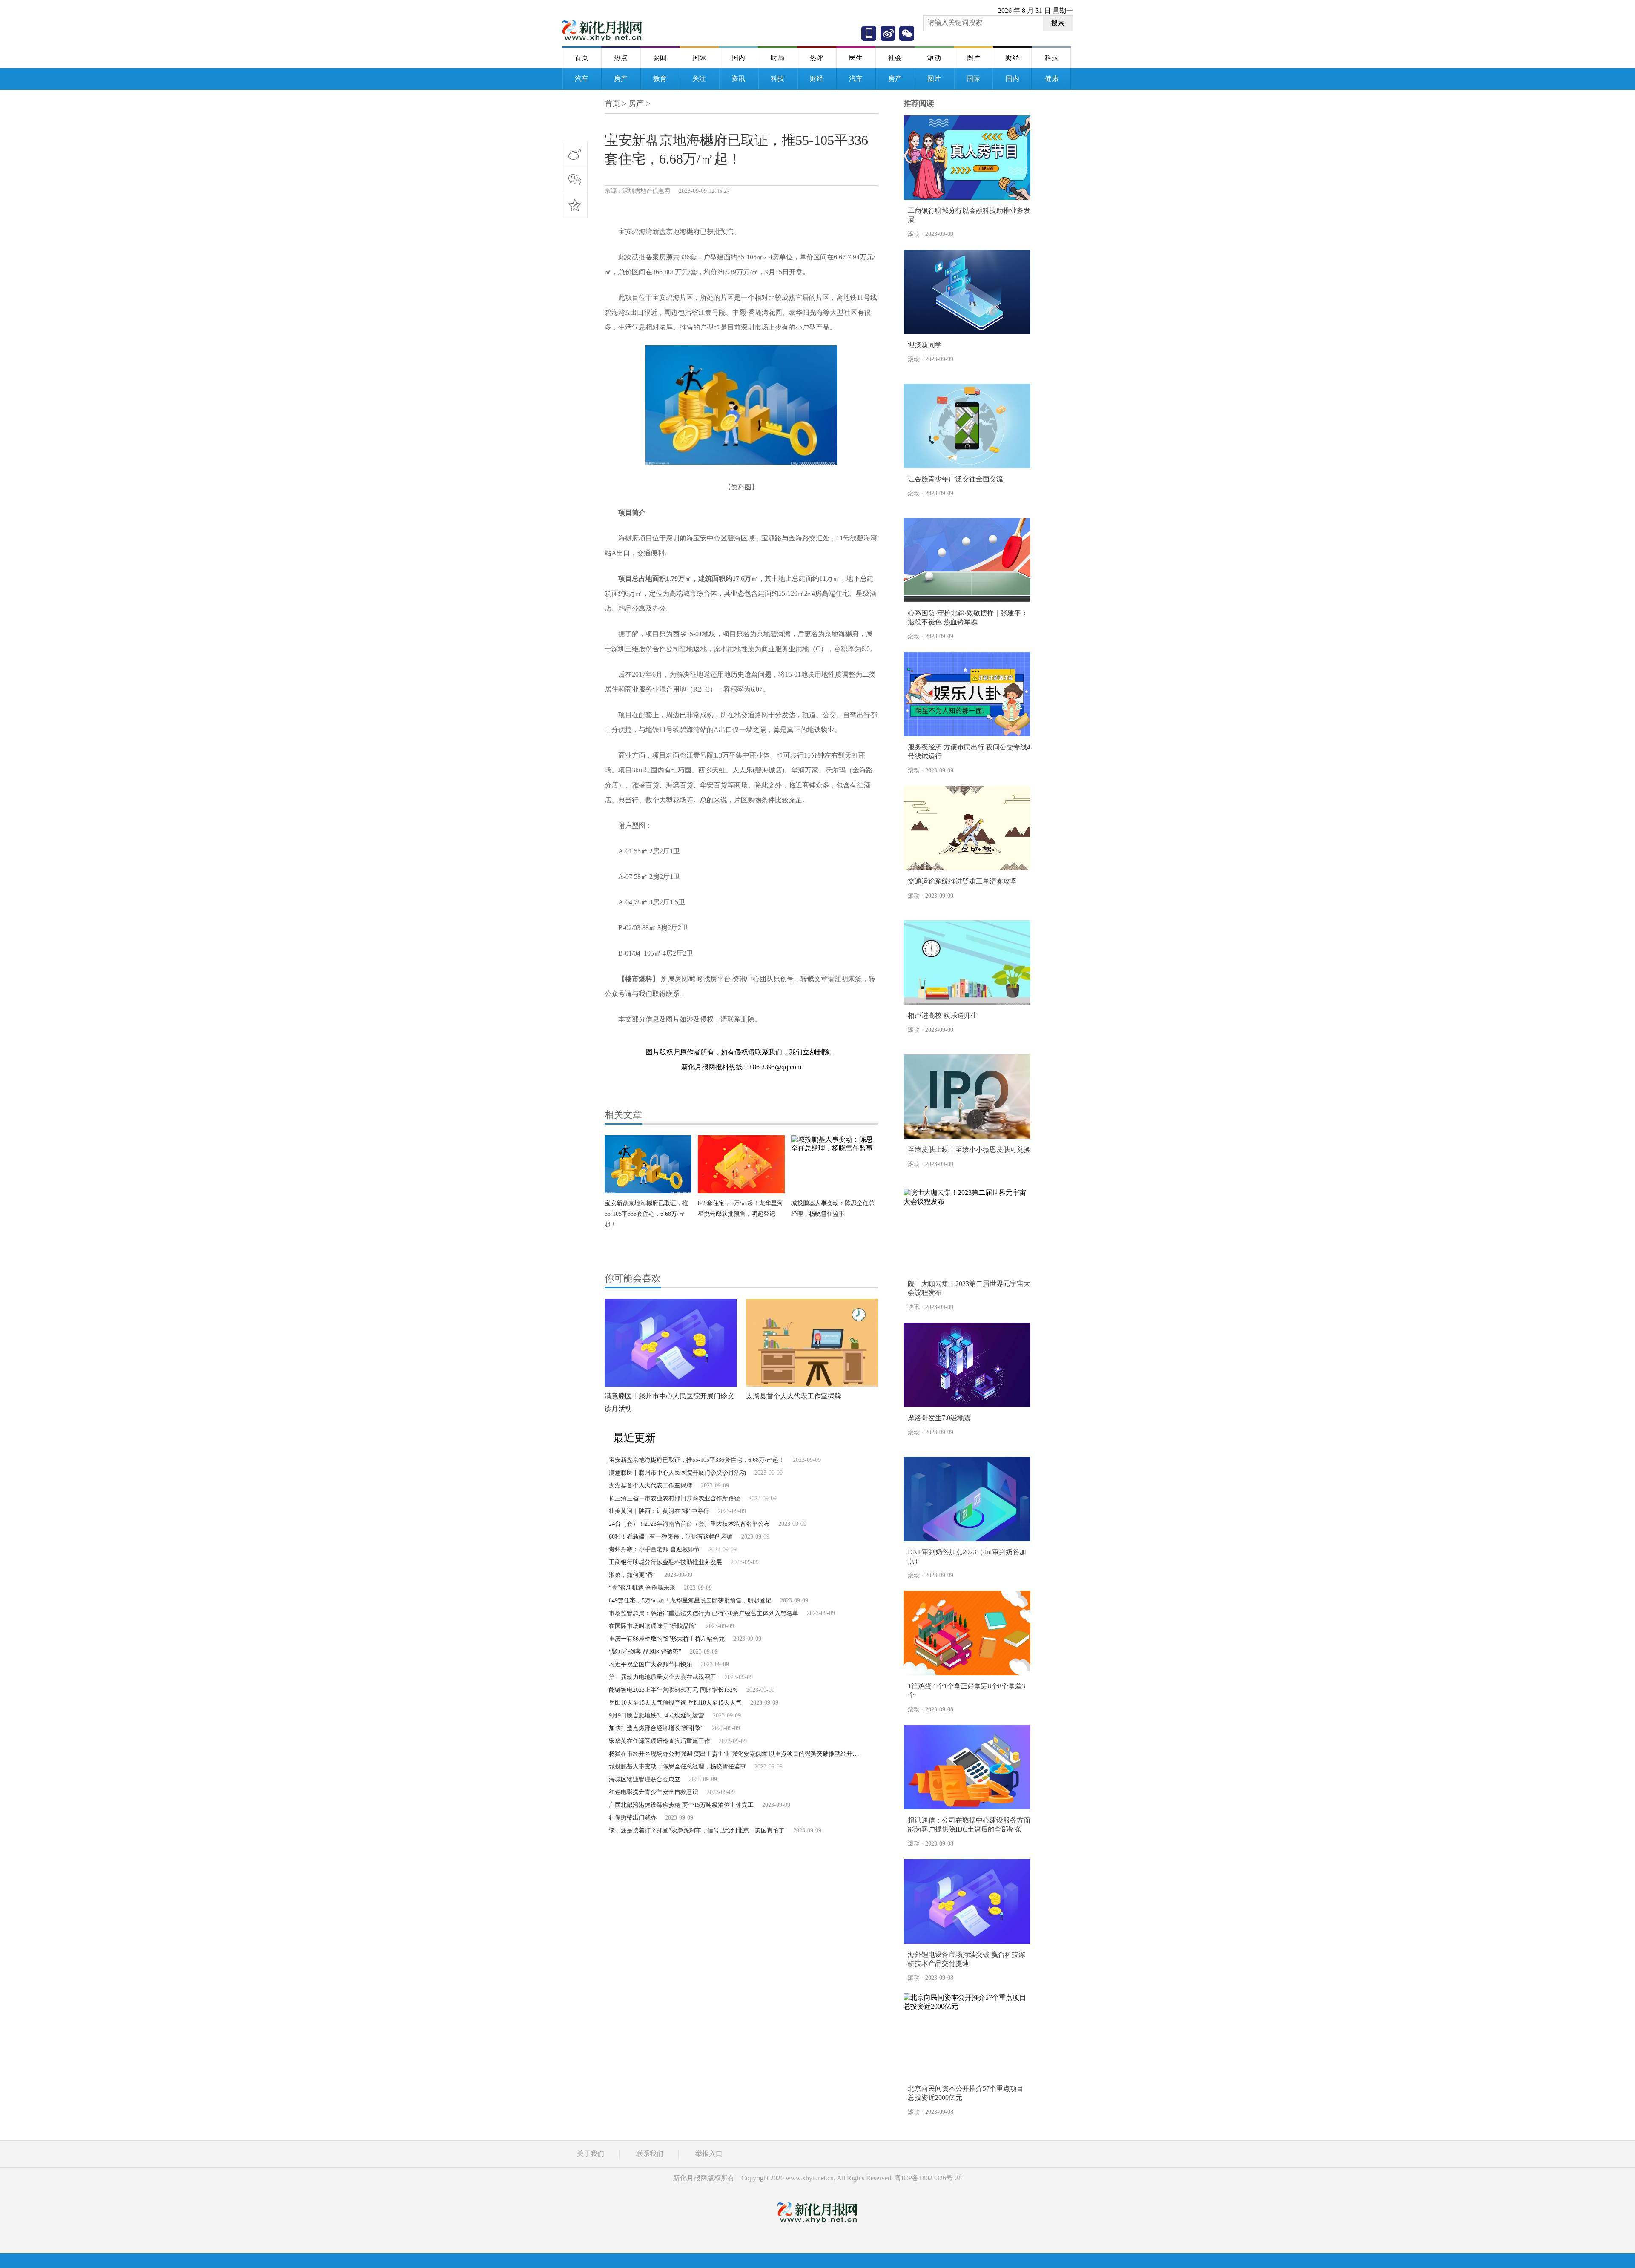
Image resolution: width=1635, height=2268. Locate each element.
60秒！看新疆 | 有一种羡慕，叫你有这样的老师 (671, 1537)
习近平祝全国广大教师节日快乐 (651, 1664)
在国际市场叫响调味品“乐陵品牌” (653, 1626)
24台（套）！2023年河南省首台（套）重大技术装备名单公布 (689, 1524)
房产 (621, 79)
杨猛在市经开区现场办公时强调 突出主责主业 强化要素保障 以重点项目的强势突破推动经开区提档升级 (746, 1754)
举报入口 (709, 2154)
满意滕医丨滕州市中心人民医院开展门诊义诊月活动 (677, 1473)
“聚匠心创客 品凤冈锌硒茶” (645, 1652)
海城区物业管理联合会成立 (645, 1779)
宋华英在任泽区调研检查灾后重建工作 (660, 1741)
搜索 (1058, 23)
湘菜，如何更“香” (632, 1575)
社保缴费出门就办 (633, 1818)
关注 (699, 79)
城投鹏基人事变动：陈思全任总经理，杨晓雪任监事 (677, 1767)
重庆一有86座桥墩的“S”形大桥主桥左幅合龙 (667, 1639)
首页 (582, 58)
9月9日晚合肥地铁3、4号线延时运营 (657, 1715)
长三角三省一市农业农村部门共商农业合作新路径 (674, 1498)
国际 (699, 58)
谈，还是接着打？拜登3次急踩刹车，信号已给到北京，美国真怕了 (697, 1830)
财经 (1013, 58)
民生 (856, 58)
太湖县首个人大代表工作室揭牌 (794, 1396)
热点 (621, 58)
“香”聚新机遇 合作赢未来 (642, 1588)
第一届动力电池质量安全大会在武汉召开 (663, 1677)
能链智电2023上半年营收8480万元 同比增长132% (673, 1690)
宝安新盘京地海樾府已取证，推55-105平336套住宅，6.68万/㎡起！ (646, 1214)
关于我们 (591, 2154)
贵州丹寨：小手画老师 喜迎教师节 (654, 1549)
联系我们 (650, 2154)
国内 (738, 58)
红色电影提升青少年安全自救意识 (654, 1792)
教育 (660, 79)
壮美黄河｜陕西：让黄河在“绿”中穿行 (659, 1511)
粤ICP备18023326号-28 (928, 2178)
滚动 (934, 58)
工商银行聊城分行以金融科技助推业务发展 (665, 1562)
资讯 (738, 79)
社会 (895, 58)
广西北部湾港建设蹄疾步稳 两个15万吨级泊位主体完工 (681, 1805)
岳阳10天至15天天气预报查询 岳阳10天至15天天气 (675, 1703)
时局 (777, 58)
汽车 (582, 79)
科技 (1052, 58)
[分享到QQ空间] (575, 205)
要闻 (660, 58)
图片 (973, 58)
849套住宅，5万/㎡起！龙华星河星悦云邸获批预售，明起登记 (690, 1601)
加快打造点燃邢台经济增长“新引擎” (656, 1728)
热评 (817, 58)
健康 (1052, 79)
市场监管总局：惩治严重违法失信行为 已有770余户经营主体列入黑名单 (704, 1613)
